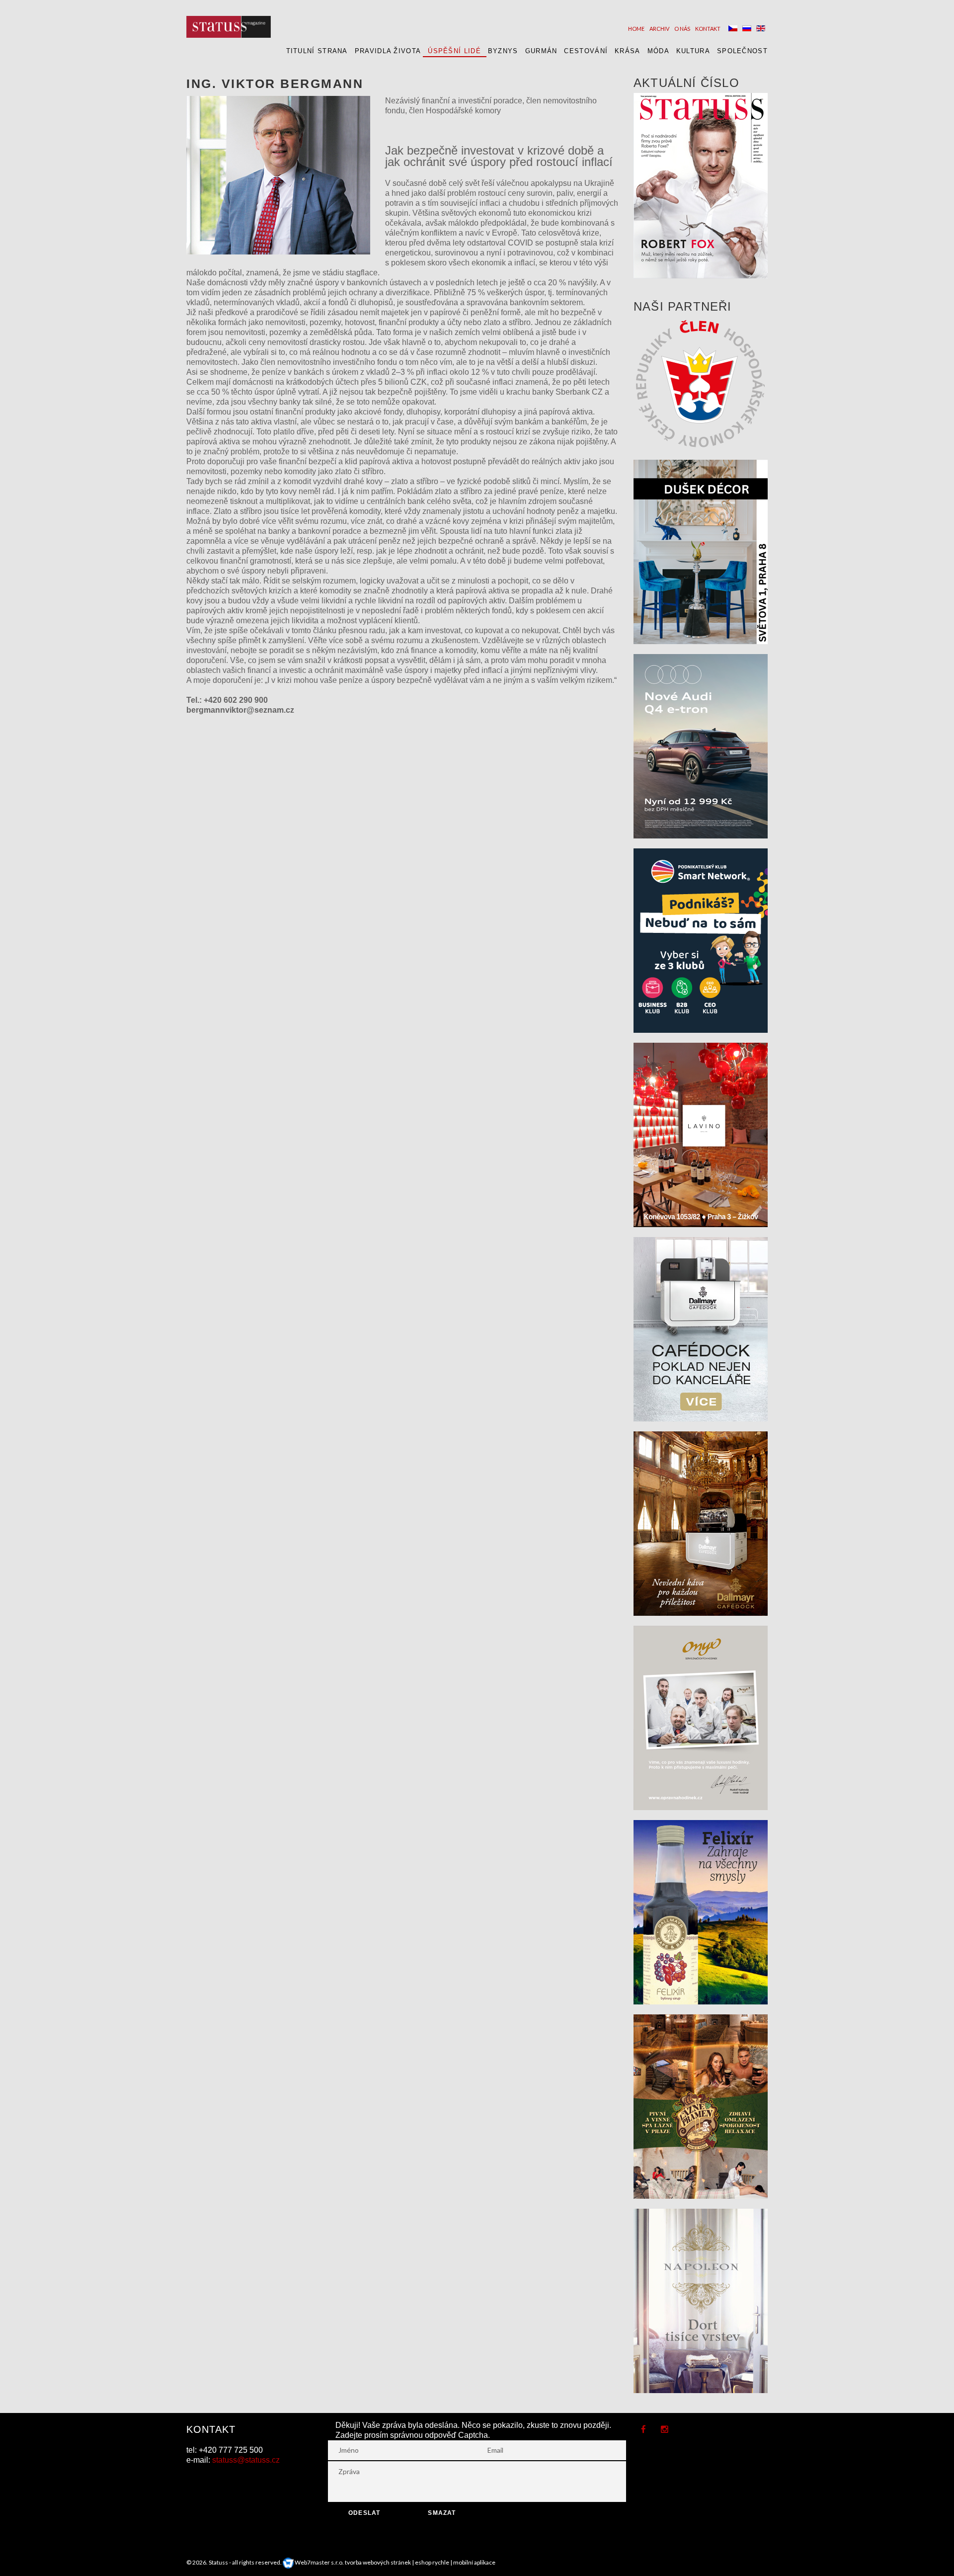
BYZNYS (503, 51)
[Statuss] (229, 27)
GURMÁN (541, 51)
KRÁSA (628, 51)
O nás (682, 29)
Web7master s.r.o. (319, 2562)
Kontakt (708, 29)
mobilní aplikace (474, 2562)
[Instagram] (665, 2430)
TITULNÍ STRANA (317, 51)
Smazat (442, 2513)
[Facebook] (643, 2430)
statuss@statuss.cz (246, 2460)
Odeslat (364, 2513)
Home (636, 29)
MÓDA (658, 51)
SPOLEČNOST (742, 51)
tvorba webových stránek (378, 2562)
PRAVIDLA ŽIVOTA (388, 51)
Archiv (659, 29)
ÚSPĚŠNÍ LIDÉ (454, 51)
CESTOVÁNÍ (586, 51)
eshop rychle (432, 2562)
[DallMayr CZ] (701, 1328)
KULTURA (693, 51)
